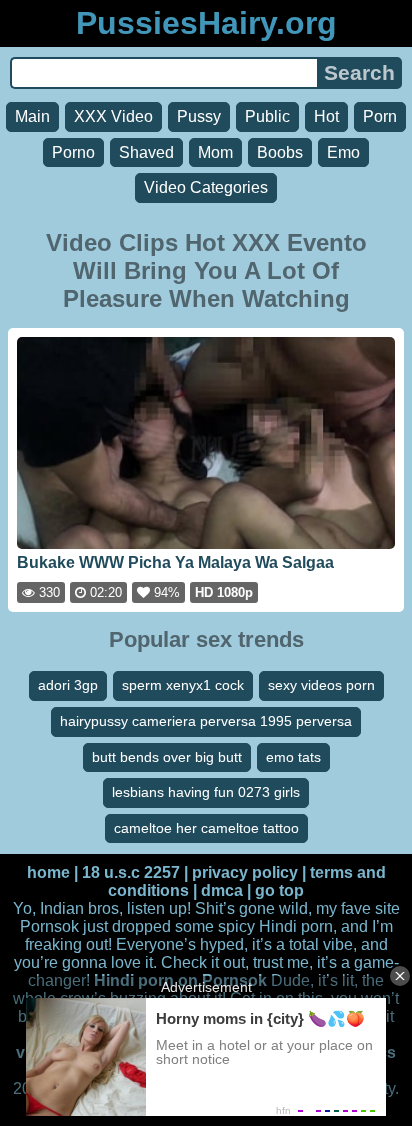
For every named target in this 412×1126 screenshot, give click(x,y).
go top (279, 890)
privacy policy (245, 872)
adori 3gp (68, 685)
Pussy (199, 116)
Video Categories (206, 187)
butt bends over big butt (167, 757)
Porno (73, 152)
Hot (326, 116)
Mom (215, 152)
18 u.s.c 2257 (131, 872)
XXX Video (113, 116)
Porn (380, 116)
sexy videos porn (321, 685)
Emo (343, 152)
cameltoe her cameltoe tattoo (206, 828)
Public (267, 116)
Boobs (280, 152)
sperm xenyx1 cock (183, 685)
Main (32, 116)
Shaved (146, 152)
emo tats (293, 757)
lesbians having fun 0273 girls (206, 792)
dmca (222, 890)
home (48, 872)
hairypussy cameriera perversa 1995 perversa (206, 721)
